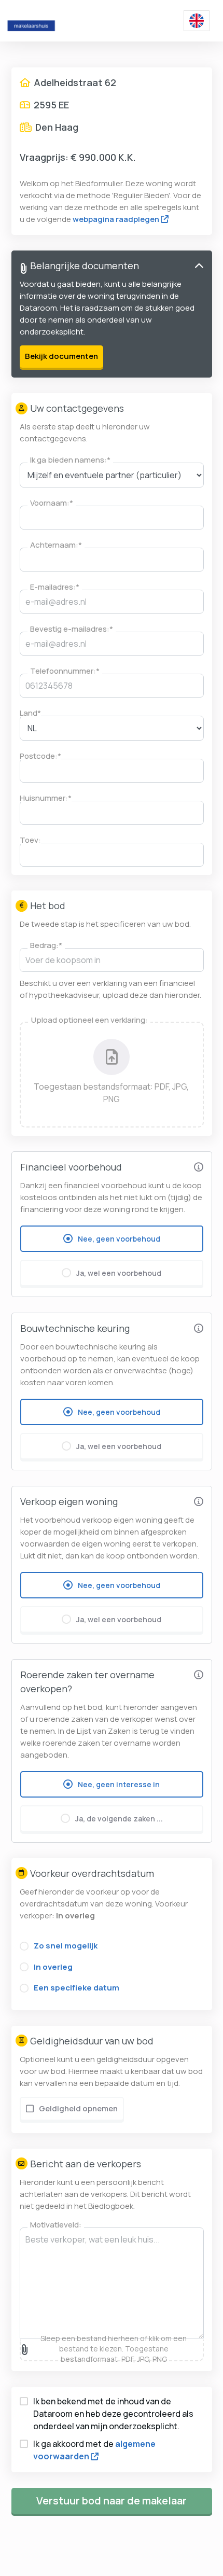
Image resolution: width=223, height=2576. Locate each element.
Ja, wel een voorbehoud (119, 1273)
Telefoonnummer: (65, 671)
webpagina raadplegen (116, 219)
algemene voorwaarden (94, 2450)
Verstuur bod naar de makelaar (112, 2501)
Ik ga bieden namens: (70, 460)
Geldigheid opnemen (78, 2108)
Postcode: (40, 756)
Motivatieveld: (56, 2225)
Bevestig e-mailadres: (72, 629)
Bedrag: (46, 945)
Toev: (30, 840)
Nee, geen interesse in (119, 1784)
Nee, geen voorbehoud (119, 1239)
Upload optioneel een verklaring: (89, 1020)
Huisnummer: (46, 798)
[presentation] (112, 1075)
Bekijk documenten (61, 356)
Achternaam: (56, 545)
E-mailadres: (55, 587)
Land (30, 713)
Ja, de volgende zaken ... (119, 1819)
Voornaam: (52, 503)
